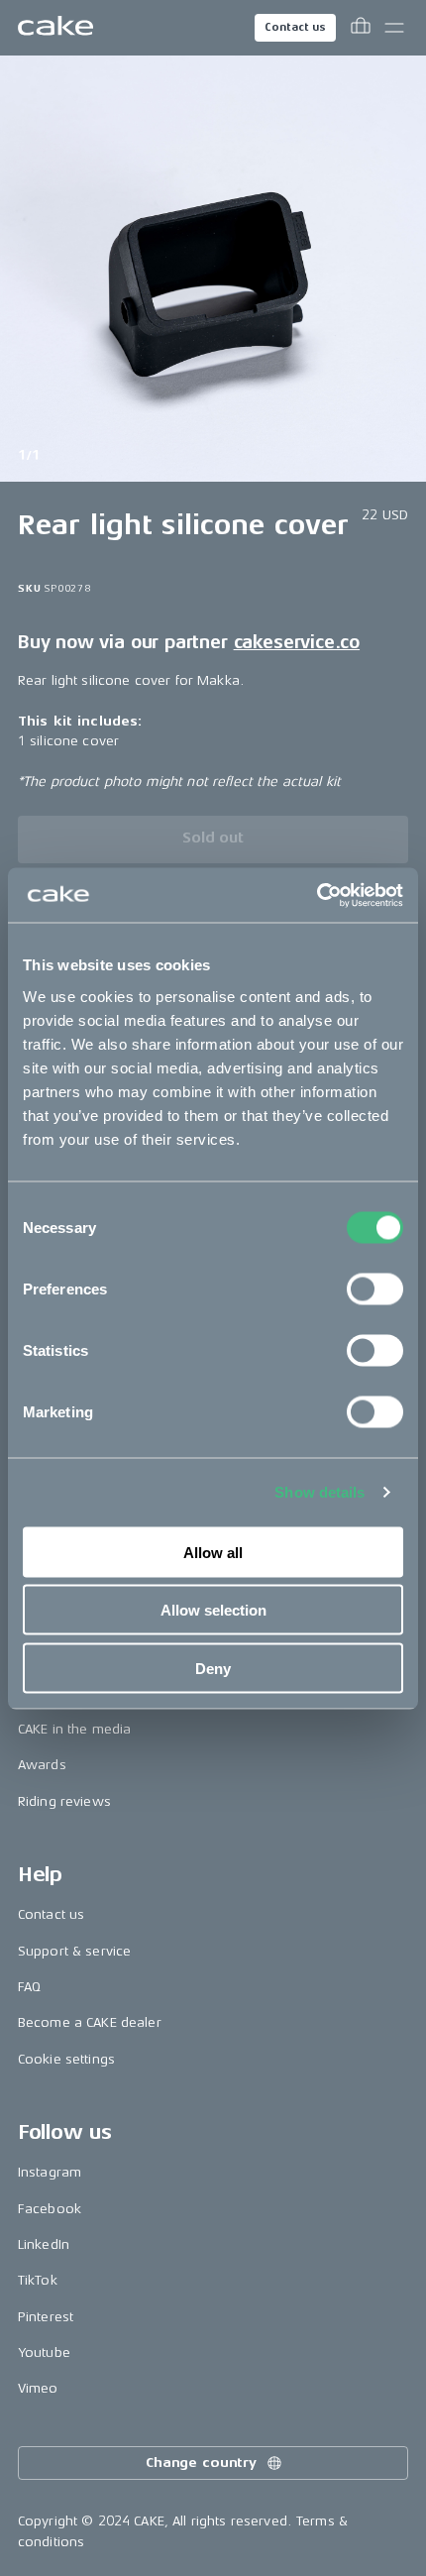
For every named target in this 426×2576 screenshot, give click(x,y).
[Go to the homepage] (55, 28)
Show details (319, 1492)
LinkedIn (44, 2244)
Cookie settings (66, 2059)
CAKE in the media (74, 1729)
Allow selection (213, 1610)
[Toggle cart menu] (361, 28)
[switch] (375, 1288)
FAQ (29, 1987)
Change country (201, 2463)
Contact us (295, 27)
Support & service (74, 1951)
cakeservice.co (297, 642)
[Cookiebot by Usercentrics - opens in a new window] (317, 895)
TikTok (38, 2280)
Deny (213, 1668)
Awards (42, 1765)
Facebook (50, 2209)
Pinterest (46, 2317)
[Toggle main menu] (394, 28)
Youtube (44, 2352)
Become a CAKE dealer (90, 2022)
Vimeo (38, 2388)
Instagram (50, 2172)
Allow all (213, 1552)
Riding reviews (64, 1801)
